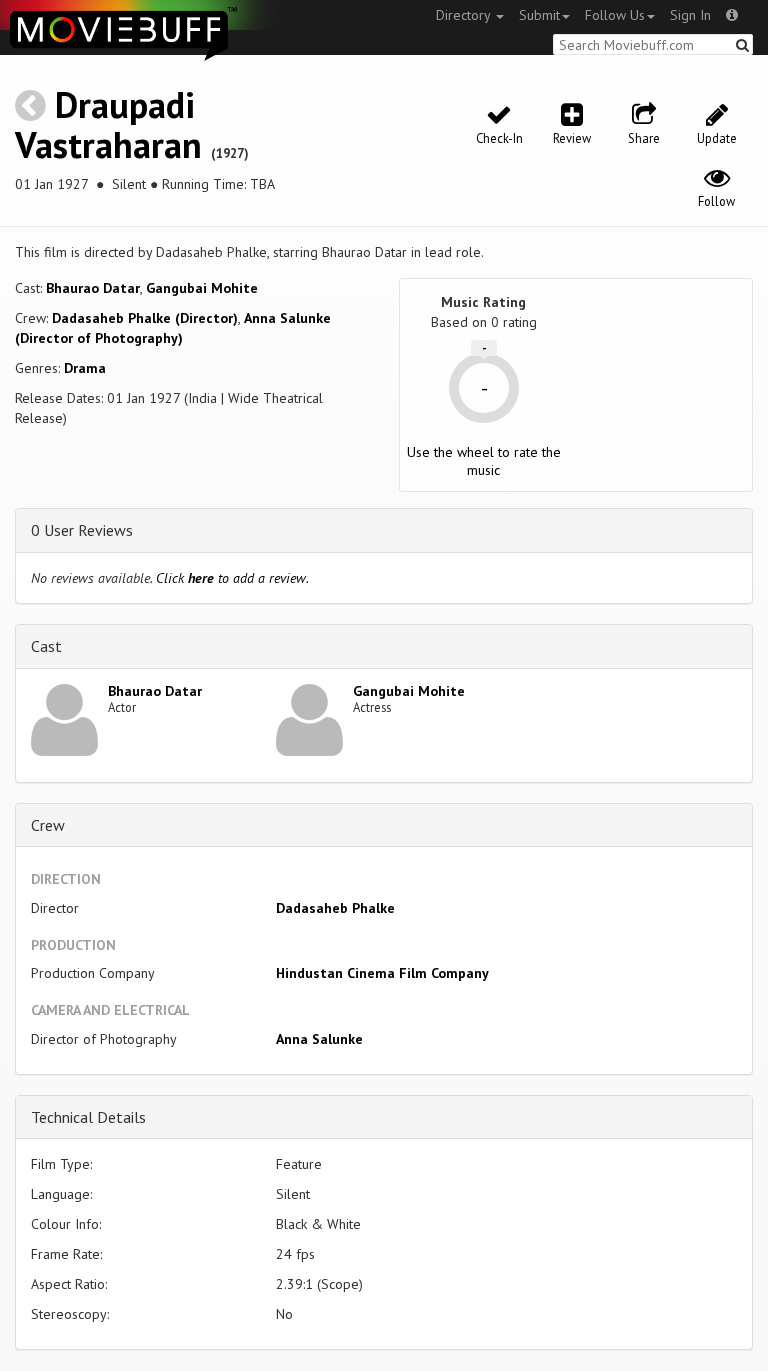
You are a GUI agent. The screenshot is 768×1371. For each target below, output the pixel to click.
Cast (46, 646)
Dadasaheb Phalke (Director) (145, 318)
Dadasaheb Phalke (335, 908)
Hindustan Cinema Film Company (382, 973)
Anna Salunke (319, 1039)
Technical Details (88, 1117)
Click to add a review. (232, 578)
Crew (48, 825)
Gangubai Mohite (202, 288)
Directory (465, 15)
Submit (539, 15)
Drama (85, 368)
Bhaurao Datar (93, 288)
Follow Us (615, 15)
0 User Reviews (82, 530)
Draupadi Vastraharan (108, 124)
